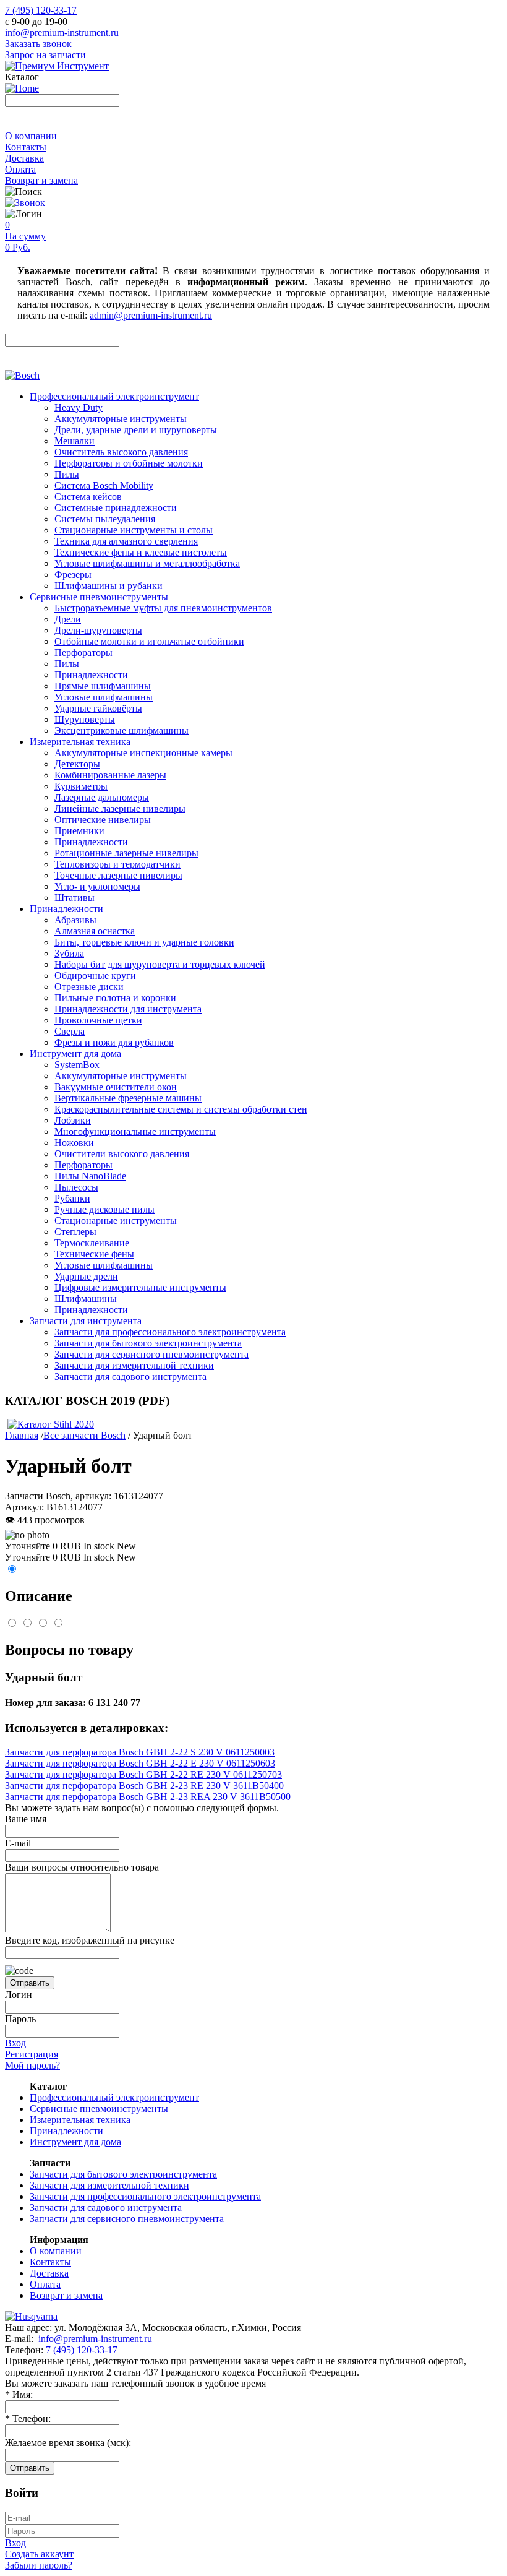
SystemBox (77, 1065)
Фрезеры (73, 575)
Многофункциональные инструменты (135, 1131)
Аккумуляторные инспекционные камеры (143, 753)
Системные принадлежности (116, 508)
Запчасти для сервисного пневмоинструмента (151, 1354)
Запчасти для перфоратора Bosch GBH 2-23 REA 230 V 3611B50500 (148, 1797)
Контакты (26, 147)
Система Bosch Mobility (104, 485)
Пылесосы (76, 1187)
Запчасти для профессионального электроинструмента (170, 1332)
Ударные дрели (86, 1276)
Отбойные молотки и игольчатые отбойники (149, 641)
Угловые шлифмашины (104, 697)
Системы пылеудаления (105, 519)
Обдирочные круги (95, 976)
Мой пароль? (32, 2065)
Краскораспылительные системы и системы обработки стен (181, 1109)
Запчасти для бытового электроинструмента (148, 1343)
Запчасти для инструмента (86, 1321)
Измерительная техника (80, 742)
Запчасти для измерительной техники (134, 1365)
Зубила (69, 953)
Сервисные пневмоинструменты (99, 597)
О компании (31, 136)
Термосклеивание (92, 1243)
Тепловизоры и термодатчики (117, 864)
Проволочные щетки (98, 1020)
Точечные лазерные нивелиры (118, 875)
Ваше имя (26, 1819)
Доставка (24, 158)
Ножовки (74, 1143)
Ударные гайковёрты (98, 708)
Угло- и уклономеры (97, 886)
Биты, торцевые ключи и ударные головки (144, 942)
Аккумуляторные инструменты (121, 419)
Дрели (68, 619)
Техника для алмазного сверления (126, 541)
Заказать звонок (38, 44)
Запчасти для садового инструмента (130, 1376)
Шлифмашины (86, 1299)
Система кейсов (88, 497)
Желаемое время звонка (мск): (68, 2443)
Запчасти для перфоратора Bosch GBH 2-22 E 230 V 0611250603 (140, 1763)
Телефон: (28, 2419)
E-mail (18, 1843)
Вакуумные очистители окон (116, 1087)
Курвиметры (81, 786)
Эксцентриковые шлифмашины (121, 730)
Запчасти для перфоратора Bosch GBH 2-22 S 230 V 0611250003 (140, 1752)
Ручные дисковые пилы (104, 1209)
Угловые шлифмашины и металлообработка (147, 563)
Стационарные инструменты (116, 1221)
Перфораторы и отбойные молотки (129, 463)
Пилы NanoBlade (90, 1176)
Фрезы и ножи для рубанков (114, 1042)
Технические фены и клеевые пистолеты (141, 552)
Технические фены (94, 1254)
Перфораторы (83, 653)
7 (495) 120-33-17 (41, 10)
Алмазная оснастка (95, 931)
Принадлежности (91, 675)
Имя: (19, 2394)
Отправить (30, 1983)
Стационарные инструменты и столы (134, 530)
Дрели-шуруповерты (98, 630)
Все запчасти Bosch (84, 1435)
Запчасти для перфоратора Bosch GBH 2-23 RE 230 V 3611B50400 (144, 1786)
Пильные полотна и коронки (115, 998)
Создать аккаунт (39, 2554)
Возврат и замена (41, 180)
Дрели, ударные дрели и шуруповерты (136, 430)
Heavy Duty (79, 407)
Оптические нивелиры (103, 820)
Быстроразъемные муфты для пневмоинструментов (163, 608)
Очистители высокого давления (122, 1154)
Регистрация (32, 2054)
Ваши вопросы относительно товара (82, 1867)
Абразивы (75, 920)
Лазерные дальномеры (102, 797)
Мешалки (75, 441)
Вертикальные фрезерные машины (128, 1098)
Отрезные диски (89, 987)
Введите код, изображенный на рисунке (90, 1940)
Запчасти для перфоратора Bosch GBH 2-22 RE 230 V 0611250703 (143, 1774)
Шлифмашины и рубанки (109, 586)
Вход (15, 2043)
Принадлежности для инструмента (128, 1009)
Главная (22, 1435)
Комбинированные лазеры (110, 775)
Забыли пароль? (39, 2565)
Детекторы (77, 764)
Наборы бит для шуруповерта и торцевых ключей (160, 964)
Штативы (75, 898)
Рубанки (72, 1198)
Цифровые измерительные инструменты (140, 1287)
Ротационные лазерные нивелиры (126, 853)
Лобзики (73, 1120)
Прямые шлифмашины (103, 686)
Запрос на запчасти (45, 55)
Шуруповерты (85, 719)
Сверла (70, 1031)
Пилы (67, 474)
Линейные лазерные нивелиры (120, 808)
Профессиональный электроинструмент (114, 396)
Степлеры (75, 1232)
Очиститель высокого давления (121, 452)
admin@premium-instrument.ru (151, 315)
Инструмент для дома (75, 1053)
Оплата (20, 169)
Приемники (79, 831)
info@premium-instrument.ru (62, 32)
